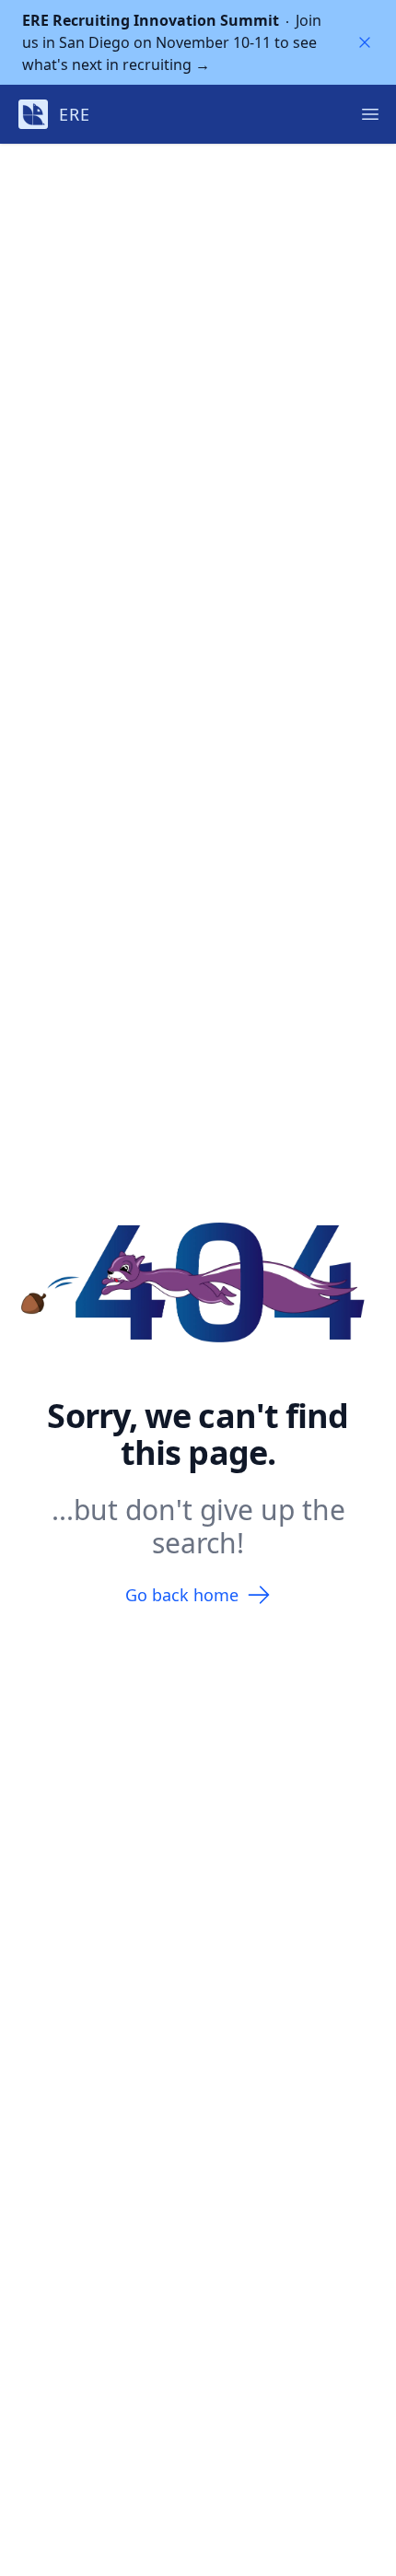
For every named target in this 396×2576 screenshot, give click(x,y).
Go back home (182, 1595)
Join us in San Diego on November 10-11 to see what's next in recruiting (172, 42)
